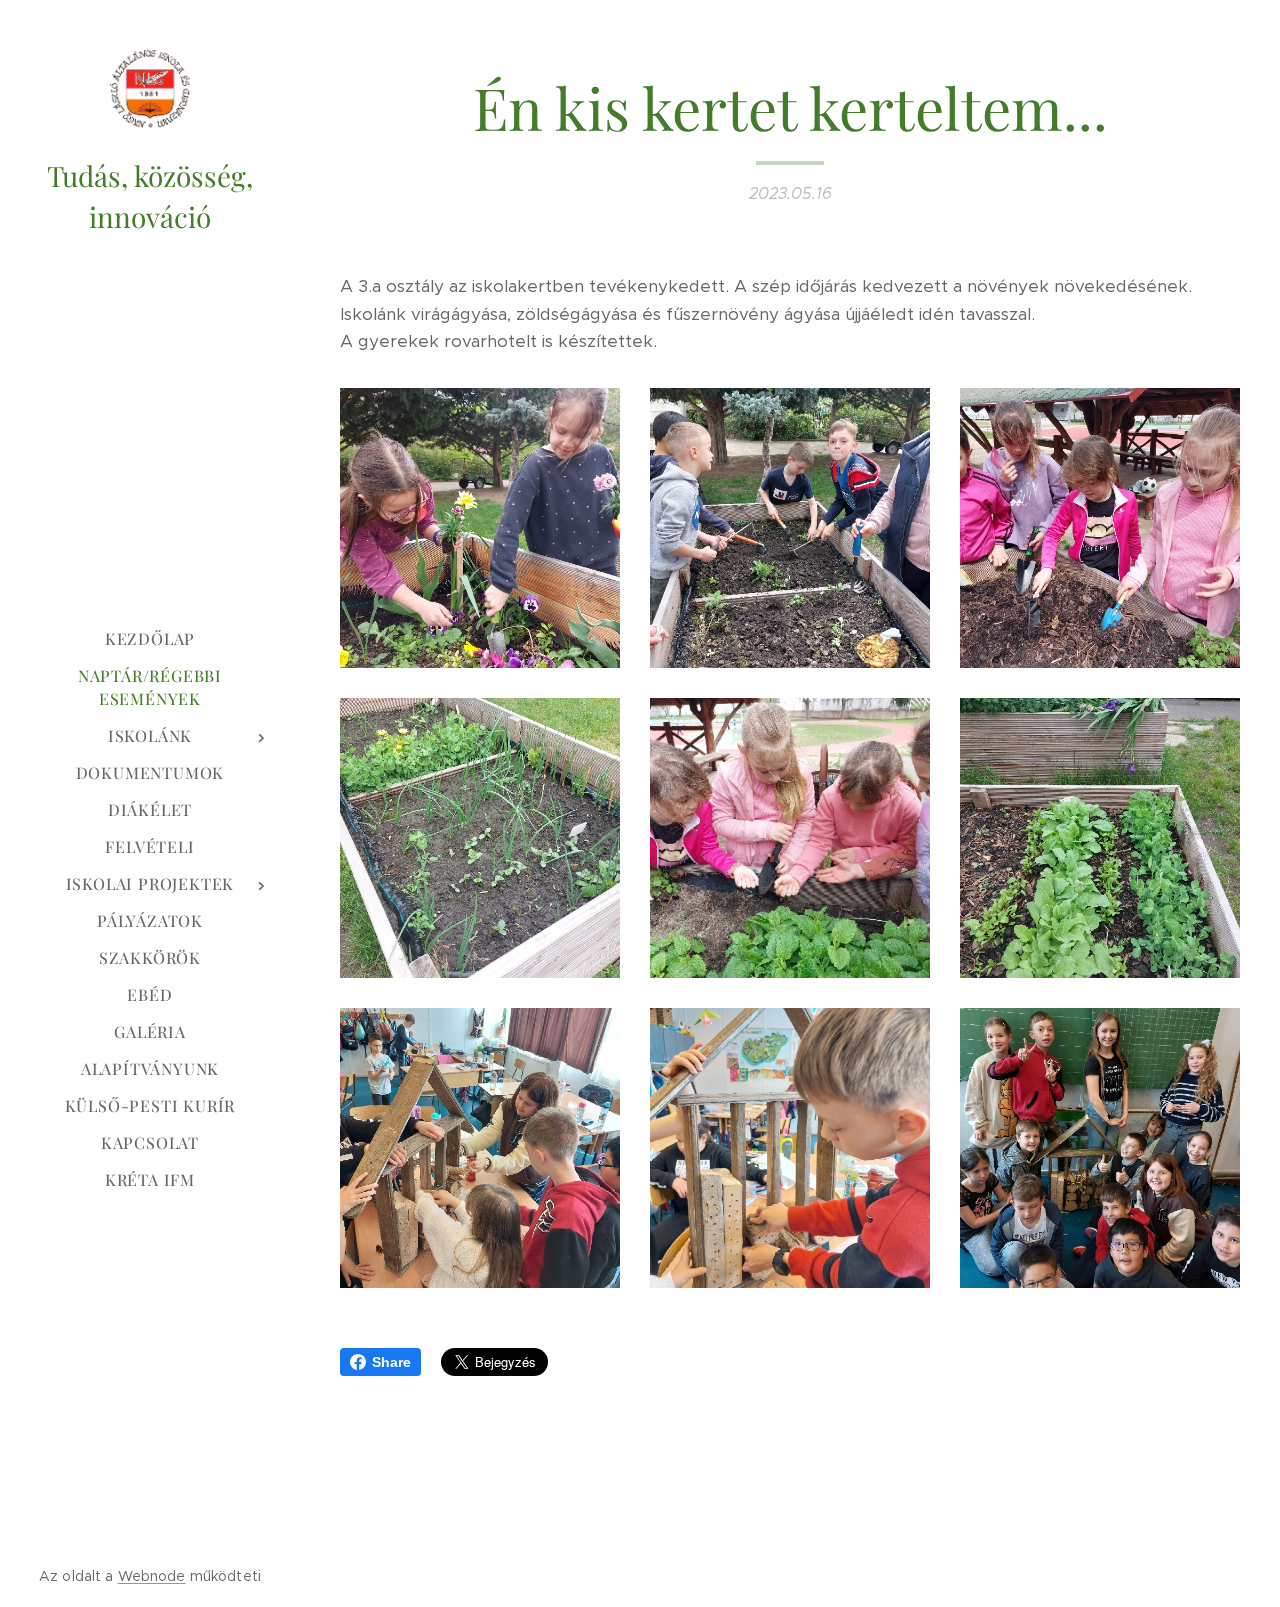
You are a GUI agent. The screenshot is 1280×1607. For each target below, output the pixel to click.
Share (391, 1362)
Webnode (152, 1576)
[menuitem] (150, 638)
